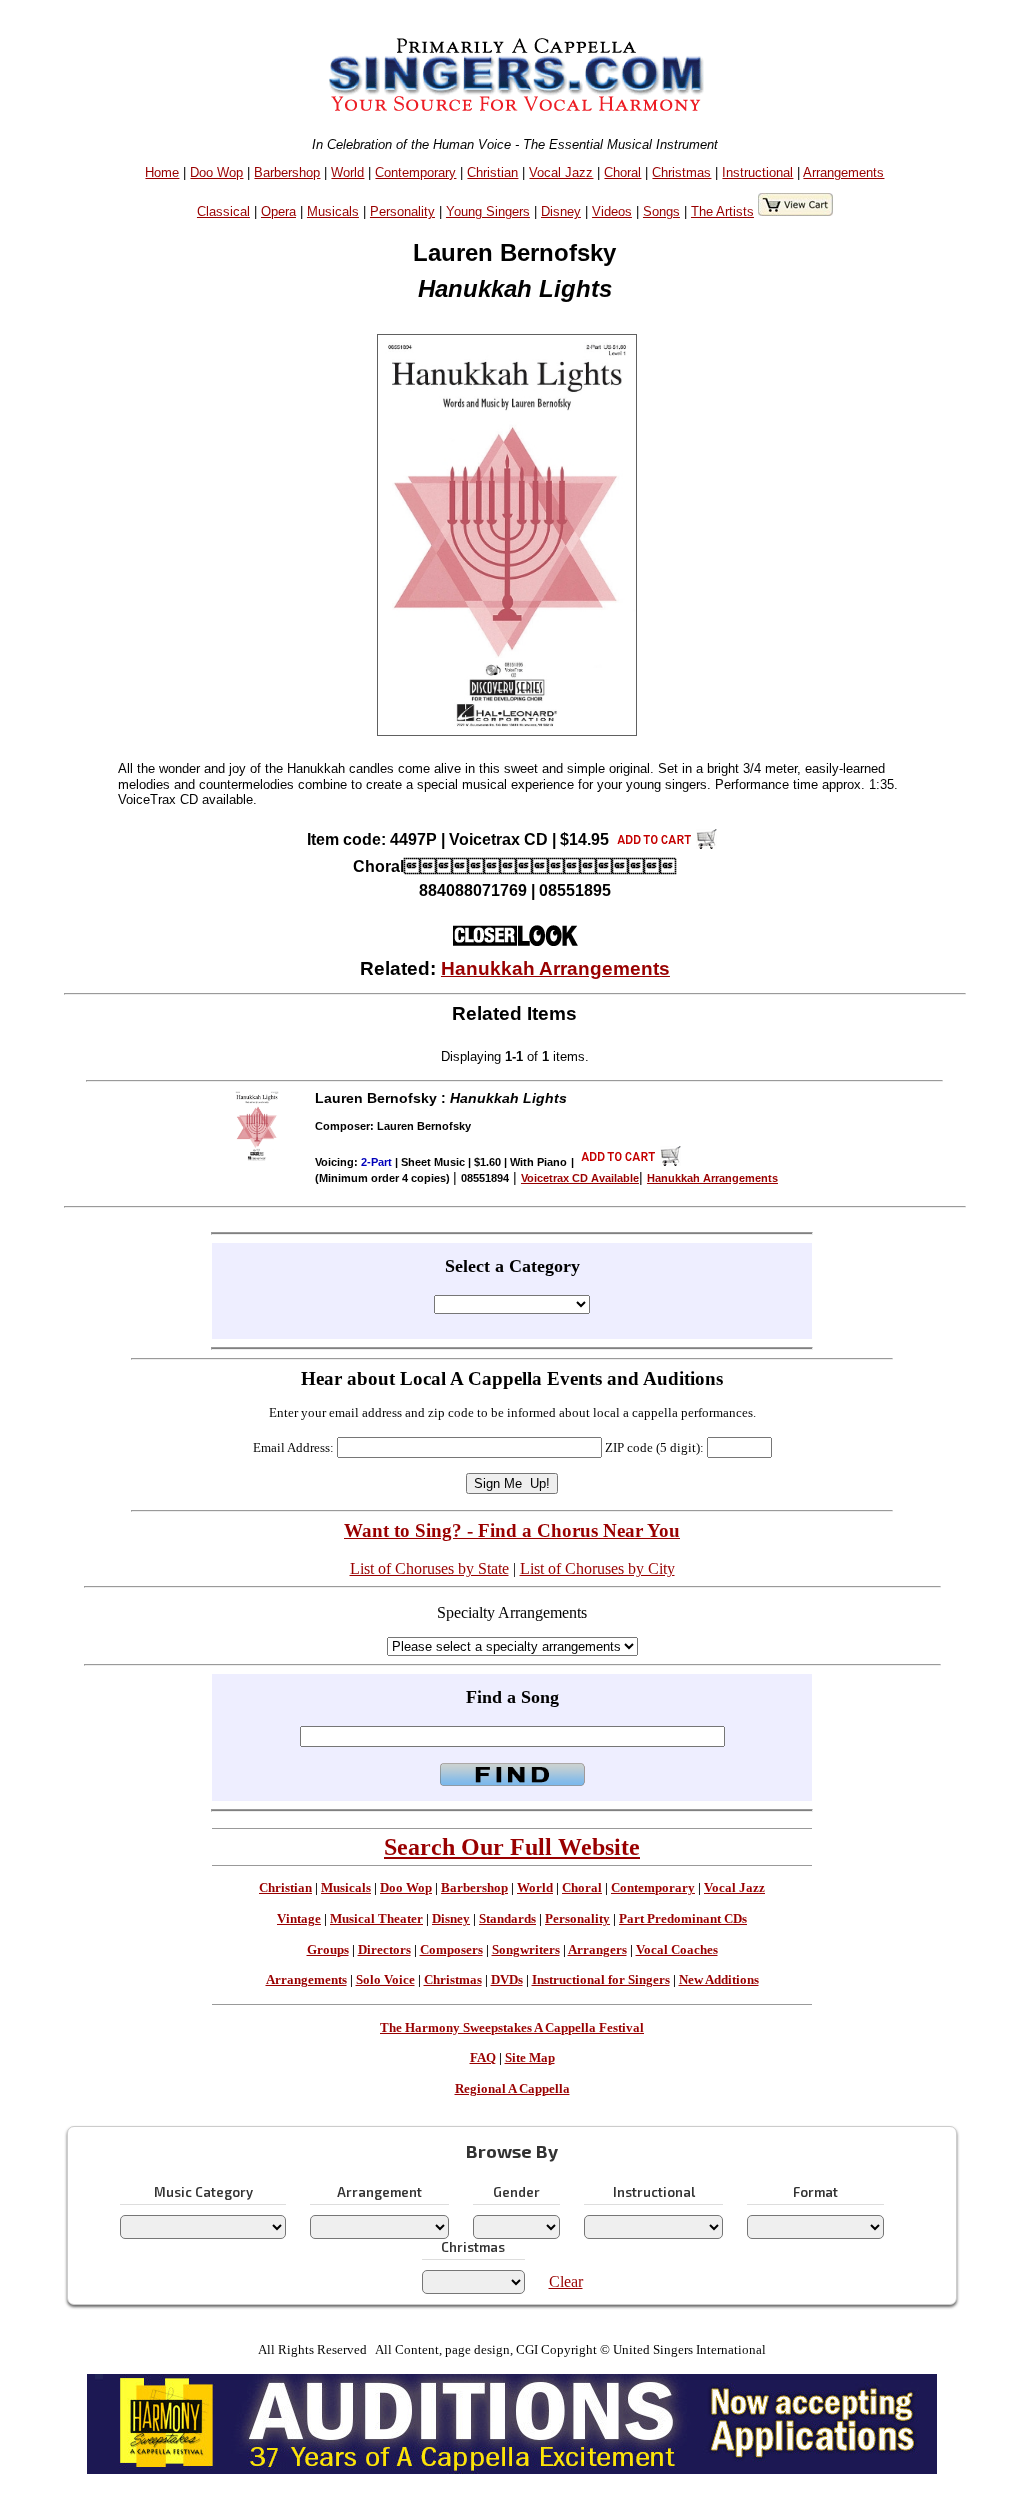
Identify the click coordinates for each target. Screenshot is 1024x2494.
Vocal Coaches (677, 1950)
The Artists (722, 211)
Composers (451, 1950)
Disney (561, 211)
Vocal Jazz (561, 172)
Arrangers (597, 1950)
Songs (661, 211)
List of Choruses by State (429, 1568)
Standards (507, 1919)
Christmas (681, 172)
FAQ (483, 2058)
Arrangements (843, 172)
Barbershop (287, 172)
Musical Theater (376, 1919)
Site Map (530, 2058)
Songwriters (526, 1950)
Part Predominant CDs (683, 1919)
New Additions (719, 1980)
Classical (223, 211)
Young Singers (488, 211)
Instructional (757, 172)
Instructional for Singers (601, 1980)
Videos (612, 211)
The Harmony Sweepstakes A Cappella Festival (512, 2028)
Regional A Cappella (512, 2089)
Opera (278, 211)
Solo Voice (385, 1980)
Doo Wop (216, 172)
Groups (328, 1950)
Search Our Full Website (512, 1847)
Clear (566, 2281)
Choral (622, 172)
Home (162, 172)
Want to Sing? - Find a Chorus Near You (512, 1530)
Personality (402, 211)
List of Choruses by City (597, 1568)
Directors (384, 1950)
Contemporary (415, 172)
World (347, 172)
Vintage (299, 1919)
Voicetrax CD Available (580, 1178)
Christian (492, 172)
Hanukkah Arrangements (555, 968)
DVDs (507, 1980)
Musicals (333, 211)
